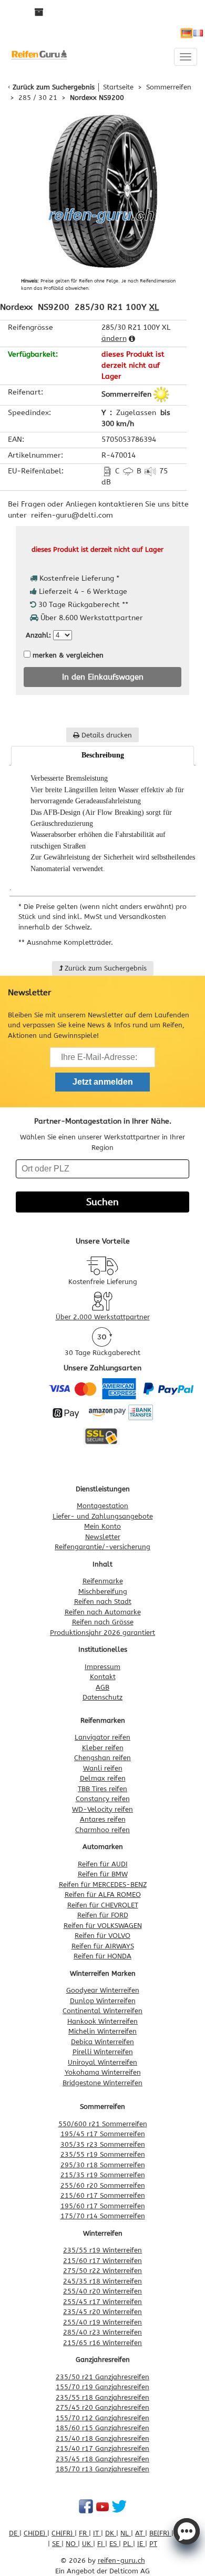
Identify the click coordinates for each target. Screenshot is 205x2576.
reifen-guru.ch (121, 2560)
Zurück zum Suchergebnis (54, 87)
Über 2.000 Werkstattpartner (103, 1317)
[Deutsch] (187, 33)
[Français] (198, 33)
